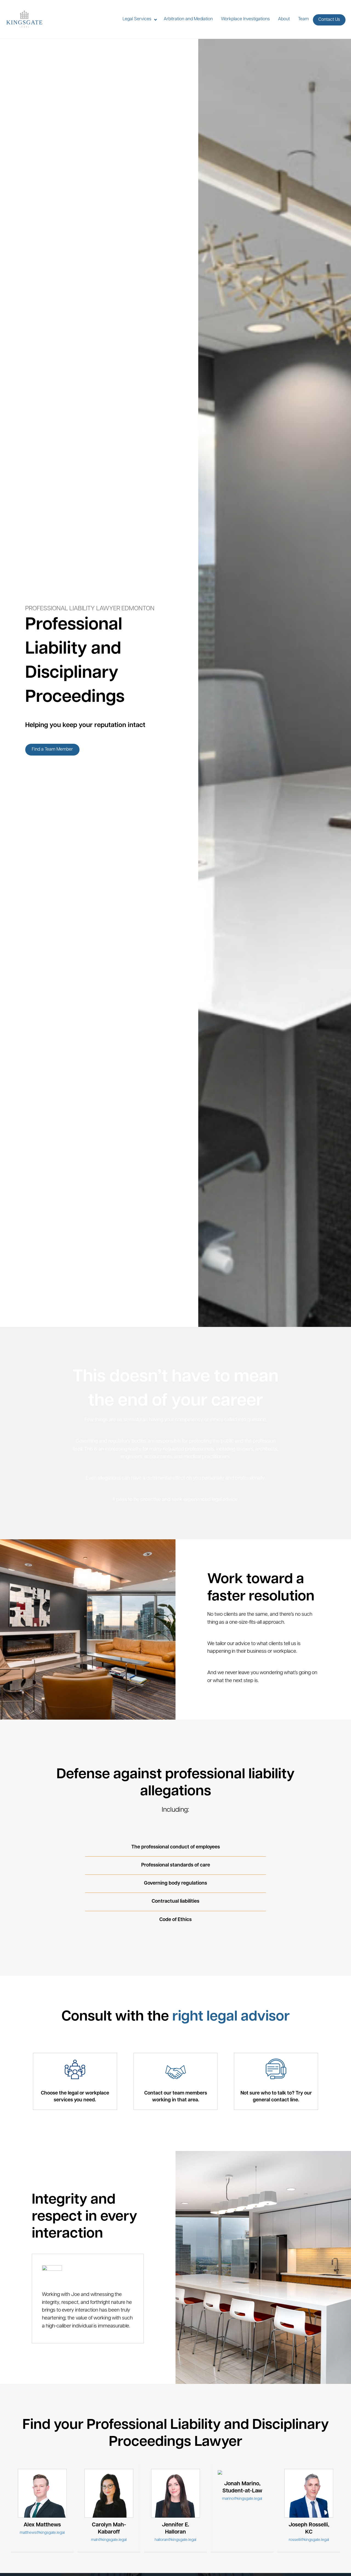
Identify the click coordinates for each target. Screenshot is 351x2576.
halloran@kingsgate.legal (175, 2540)
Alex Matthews (42, 2525)
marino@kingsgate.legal (242, 2499)
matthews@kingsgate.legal (42, 2533)
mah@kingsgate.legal (109, 2540)
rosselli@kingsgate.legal (309, 2540)
